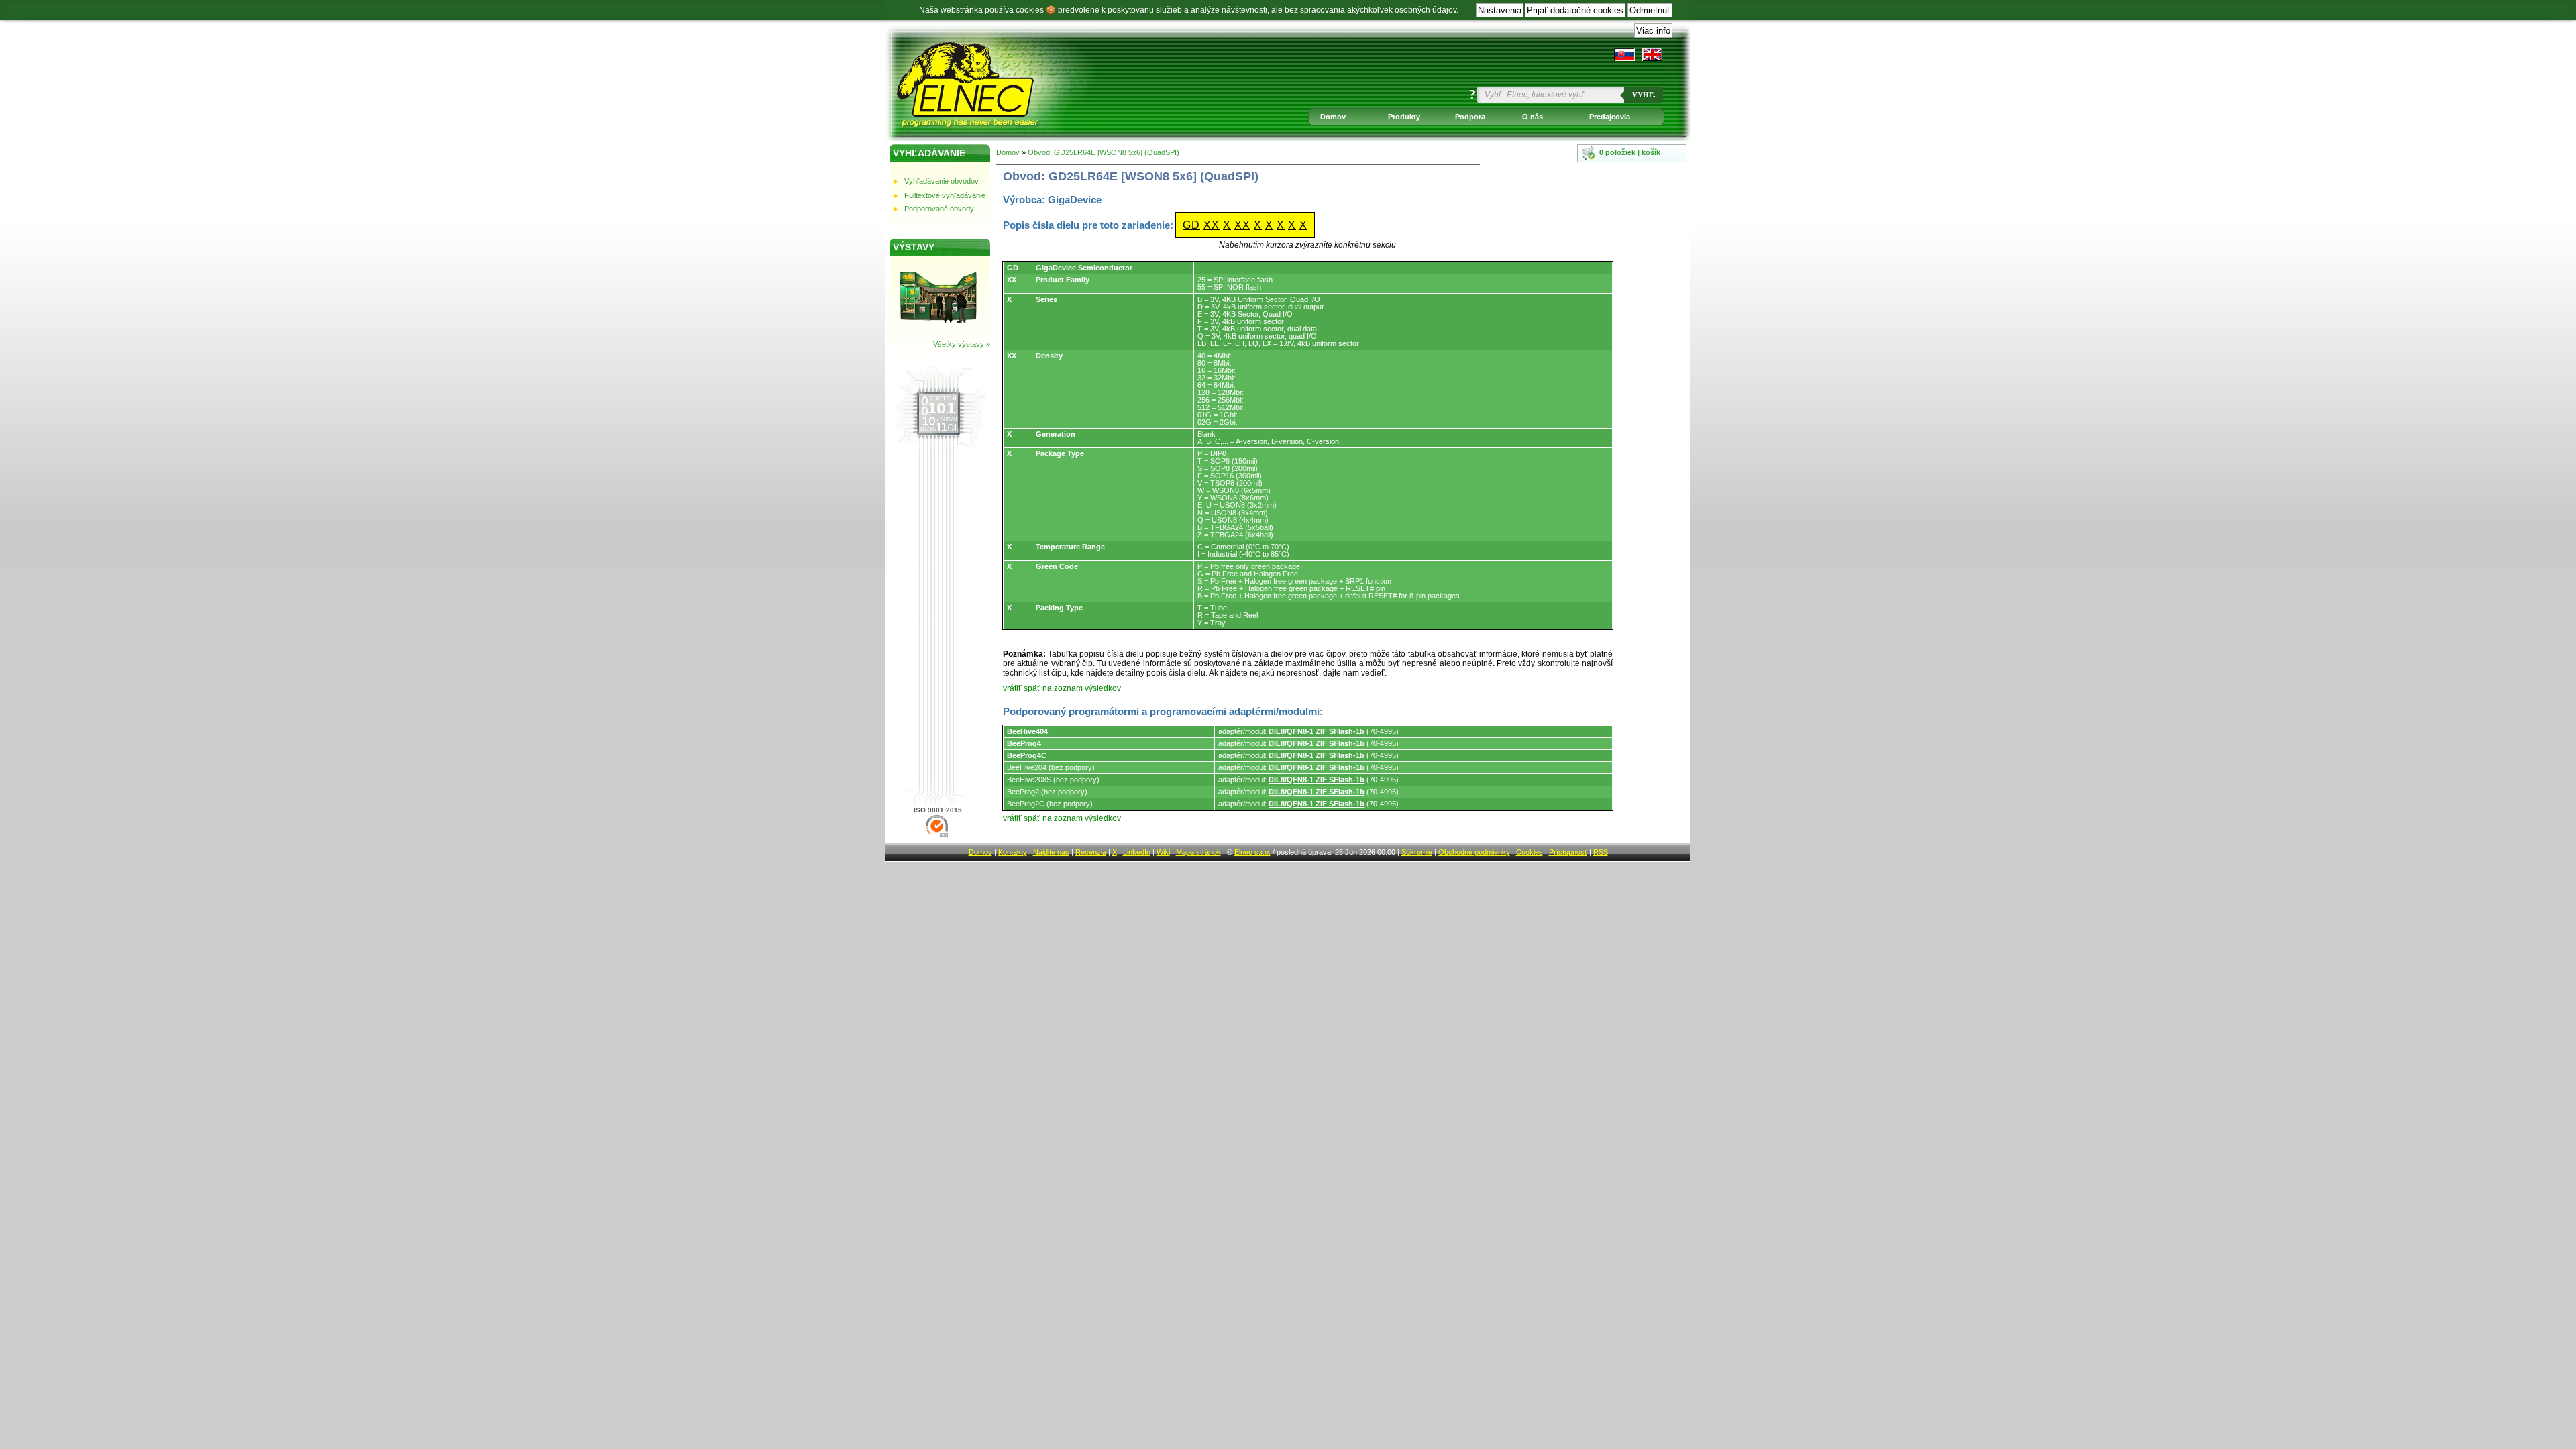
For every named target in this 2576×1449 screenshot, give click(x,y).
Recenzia (1091, 852)
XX (1212, 225)
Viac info (1653, 31)
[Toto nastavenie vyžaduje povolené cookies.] (1652, 54)
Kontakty (1013, 852)
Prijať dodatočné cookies (1575, 10)
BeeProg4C (1027, 755)
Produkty (1404, 117)
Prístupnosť (1568, 852)
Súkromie (1417, 852)
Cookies (1529, 852)
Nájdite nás (1051, 852)
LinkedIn (1137, 852)
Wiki (1163, 852)
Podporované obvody (939, 209)
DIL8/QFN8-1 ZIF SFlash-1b (1317, 731)
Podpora (1470, 117)
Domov (1333, 117)
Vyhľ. (1644, 95)
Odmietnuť (1650, 10)
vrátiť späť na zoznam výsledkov (1062, 688)
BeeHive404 (1027, 731)
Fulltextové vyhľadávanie (945, 195)
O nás (1533, 117)
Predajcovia (1610, 117)
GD (1191, 225)
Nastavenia (1500, 10)
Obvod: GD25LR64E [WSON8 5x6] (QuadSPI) (1104, 152)
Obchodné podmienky (1474, 852)
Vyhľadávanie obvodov (942, 181)
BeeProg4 (1024, 743)
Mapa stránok (1198, 852)
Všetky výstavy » (962, 344)
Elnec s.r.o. (1252, 852)
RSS (1601, 852)
